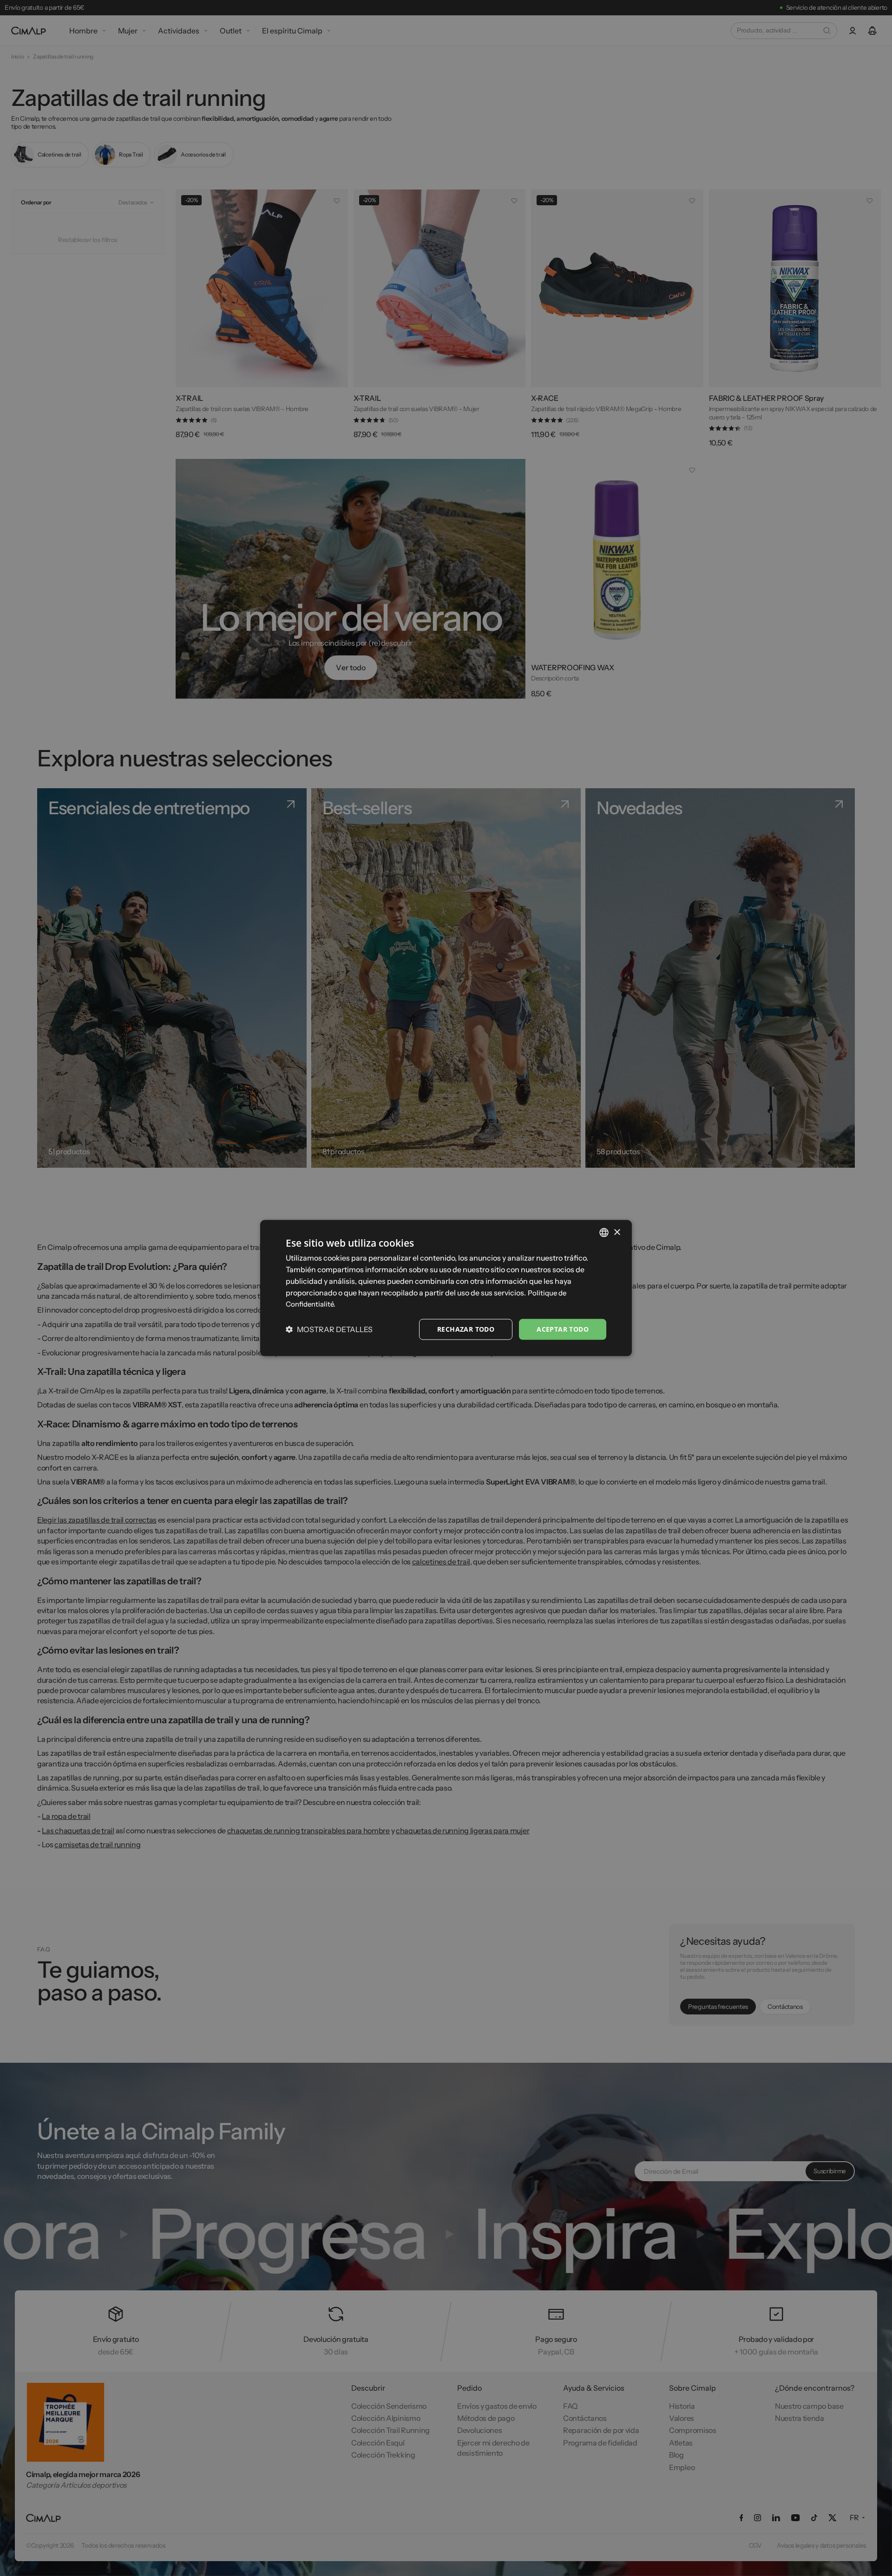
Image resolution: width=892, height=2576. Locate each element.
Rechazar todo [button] (466, 1329)
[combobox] (604, 1233)
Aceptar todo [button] (563, 1329)
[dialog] (446, 1288)
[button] (329, 1329)
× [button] (617, 1232)
